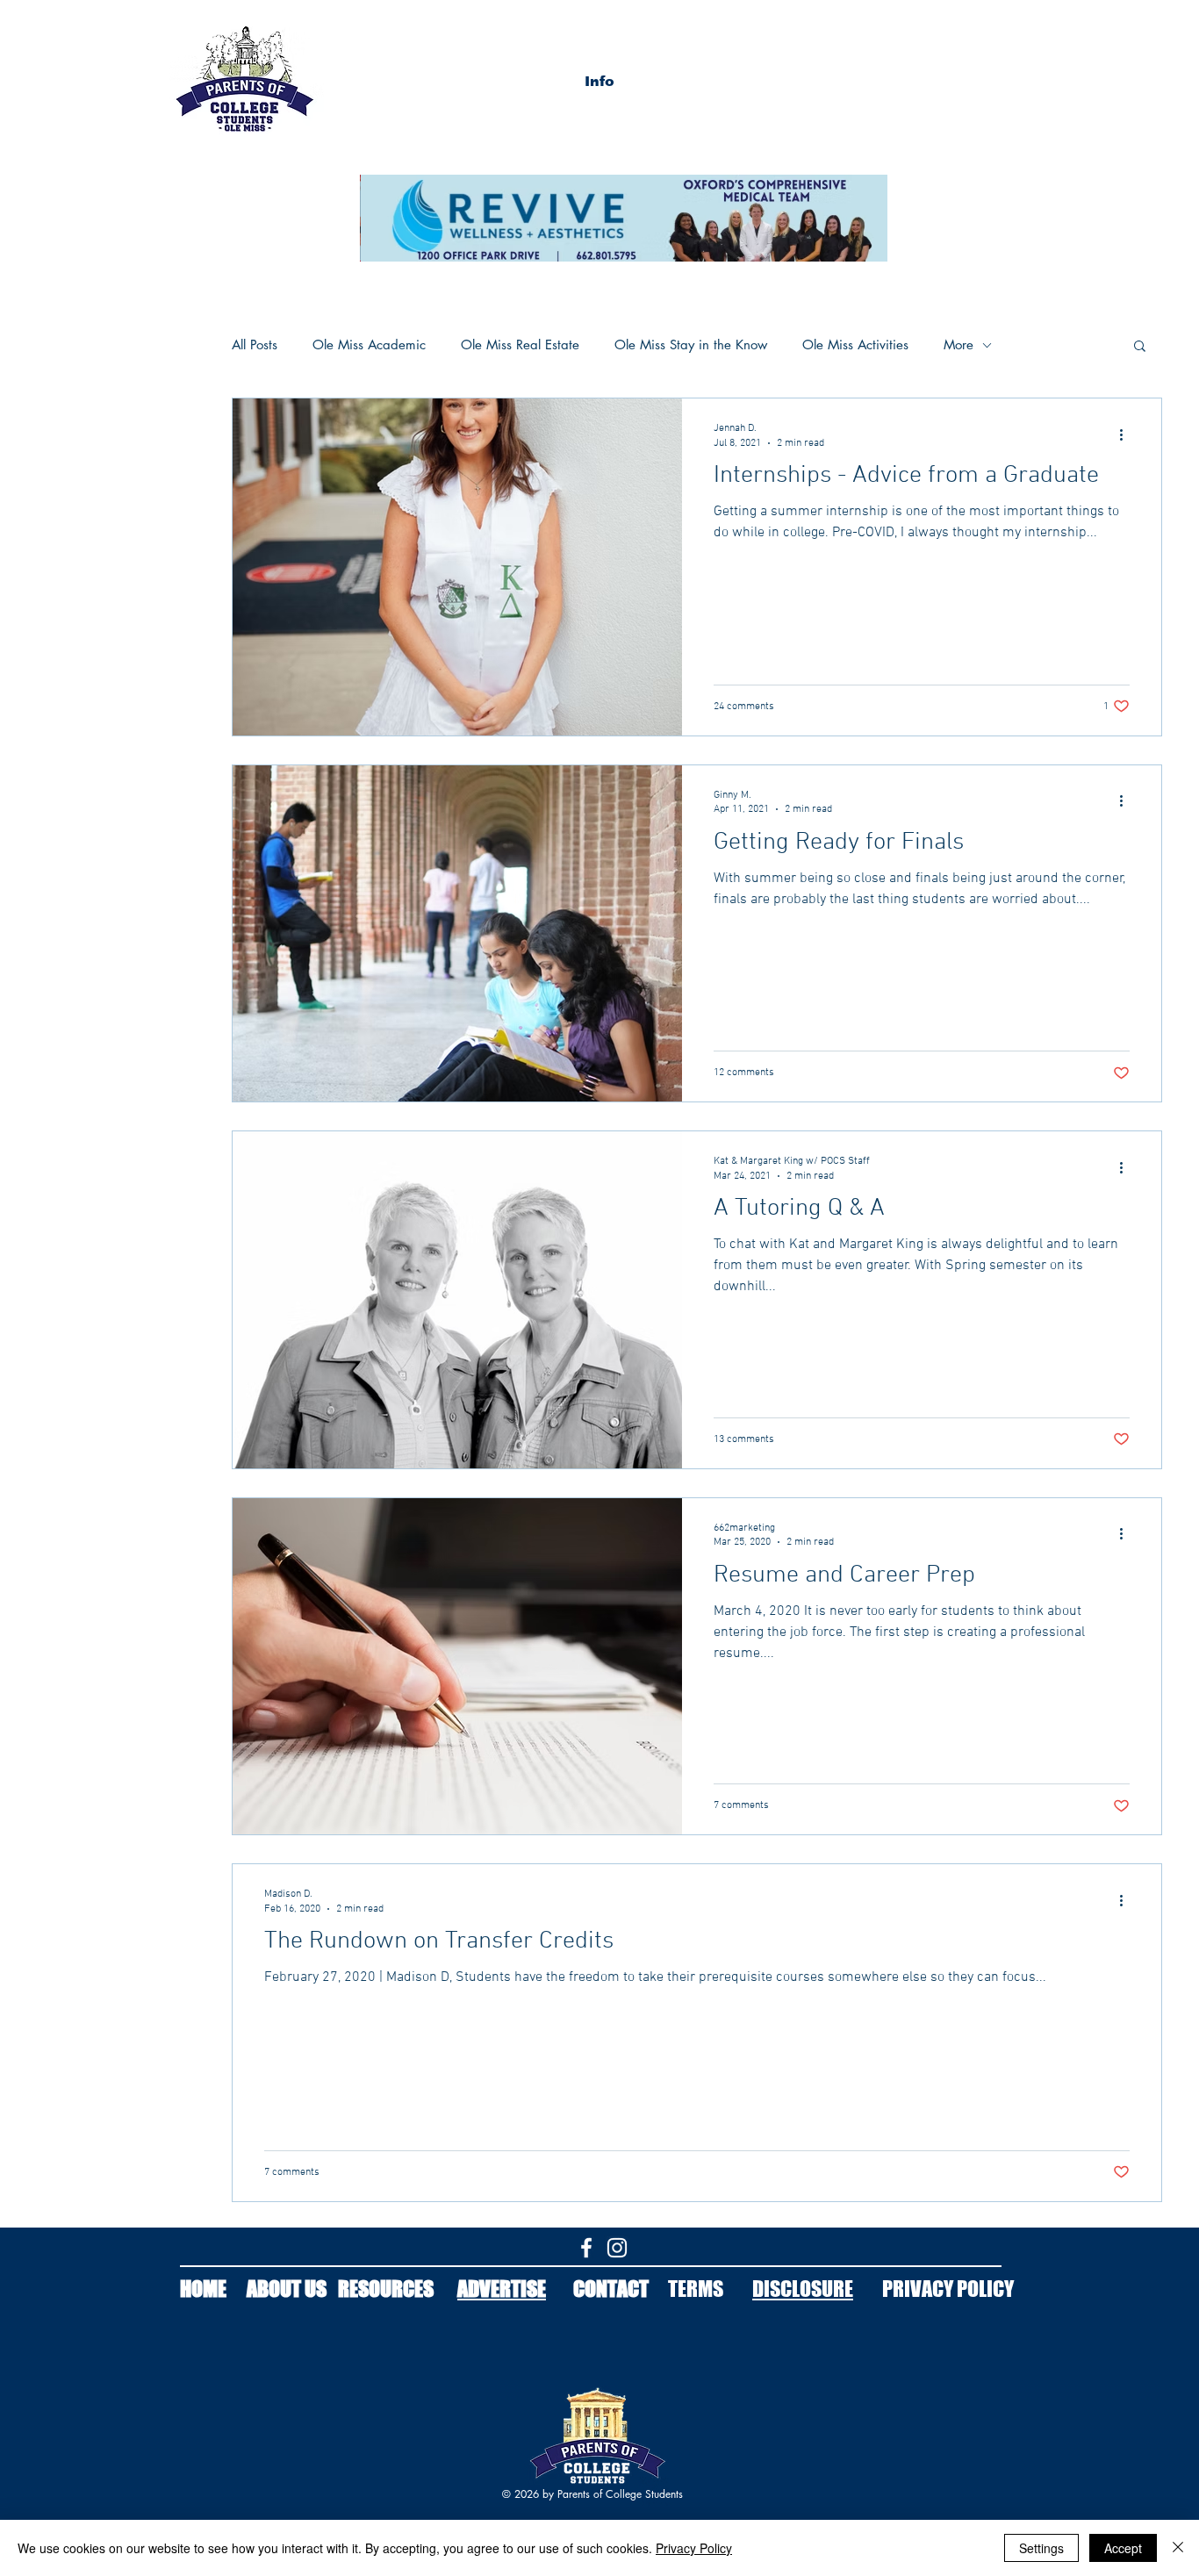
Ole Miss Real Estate (520, 345)
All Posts (255, 345)
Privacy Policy (694, 2548)
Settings (1041, 2548)
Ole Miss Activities (855, 345)
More (958, 345)
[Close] (1178, 2548)
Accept (1123, 2548)
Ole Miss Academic (369, 345)
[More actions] (1127, 434)
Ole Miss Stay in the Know (691, 345)
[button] (599, 82)
